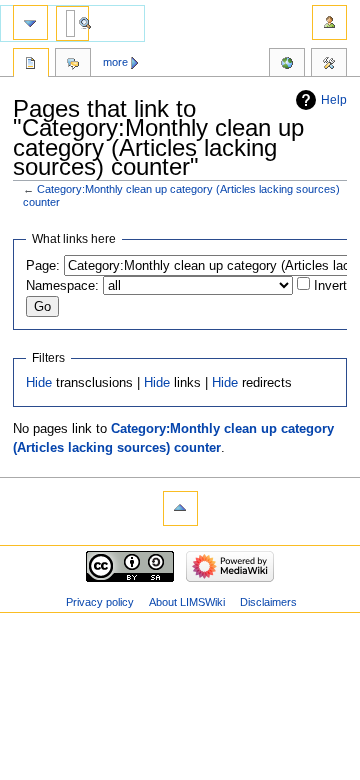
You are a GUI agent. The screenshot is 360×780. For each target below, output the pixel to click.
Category (31, 65)
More (115, 62)
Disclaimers (268, 602)
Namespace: (62, 286)
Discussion (73, 65)
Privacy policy (100, 602)
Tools (329, 65)
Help (334, 100)
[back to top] (180, 508)
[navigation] (30, 22)
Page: (43, 266)
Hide (39, 383)
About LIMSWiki (187, 602)
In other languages (287, 65)
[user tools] (329, 22)
